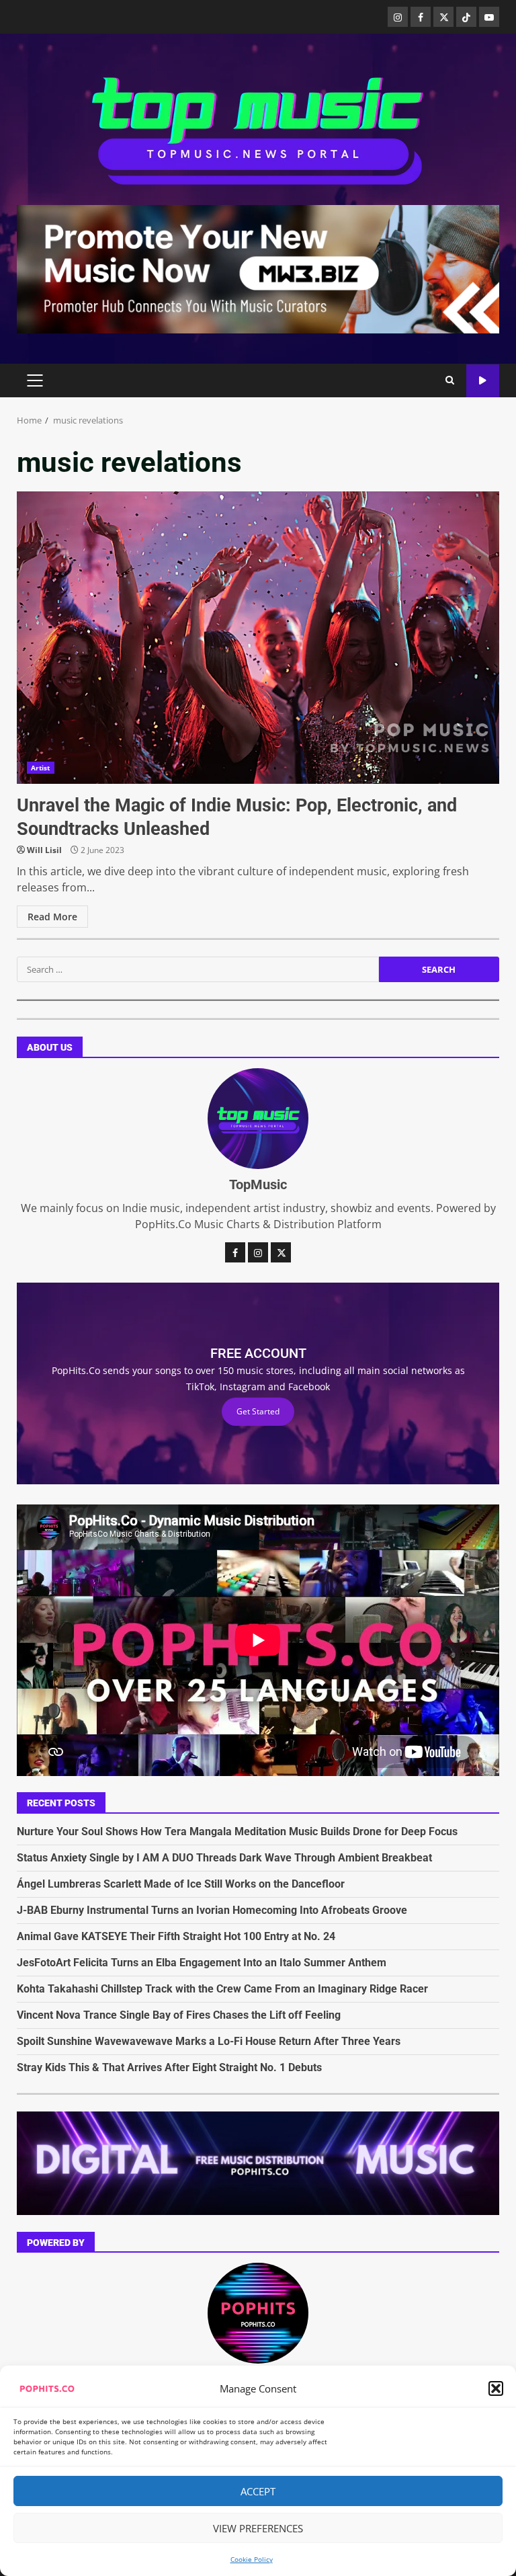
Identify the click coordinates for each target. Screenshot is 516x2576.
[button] (496, 2388)
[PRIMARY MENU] (35, 380)
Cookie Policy (252, 2559)
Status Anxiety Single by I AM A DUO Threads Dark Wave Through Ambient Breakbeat (224, 1858)
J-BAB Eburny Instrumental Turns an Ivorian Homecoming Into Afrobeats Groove (212, 1910)
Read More (52, 917)
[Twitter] (443, 17)
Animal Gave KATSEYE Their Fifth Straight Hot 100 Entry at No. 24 (176, 1936)
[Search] (450, 380)
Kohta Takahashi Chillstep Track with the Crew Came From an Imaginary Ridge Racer (222, 1989)
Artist (41, 768)
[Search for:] (198, 969)
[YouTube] (489, 17)
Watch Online (483, 381)
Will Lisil (44, 850)
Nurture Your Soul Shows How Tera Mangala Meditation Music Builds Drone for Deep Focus (237, 1832)
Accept (258, 2491)
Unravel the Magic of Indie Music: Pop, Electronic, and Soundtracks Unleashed (258, 638)
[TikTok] (466, 17)
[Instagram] (398, 17)
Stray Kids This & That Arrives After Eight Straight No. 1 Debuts (169, 2067)
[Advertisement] (258, 268)
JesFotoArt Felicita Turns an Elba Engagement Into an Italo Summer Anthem (202, 1963)
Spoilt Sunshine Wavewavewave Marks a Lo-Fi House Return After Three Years (209, 2041)
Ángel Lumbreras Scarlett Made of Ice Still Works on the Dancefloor (181, 1884)
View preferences (258, 2528)
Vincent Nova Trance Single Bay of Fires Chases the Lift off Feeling (179, 2015)
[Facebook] (421, 17)
